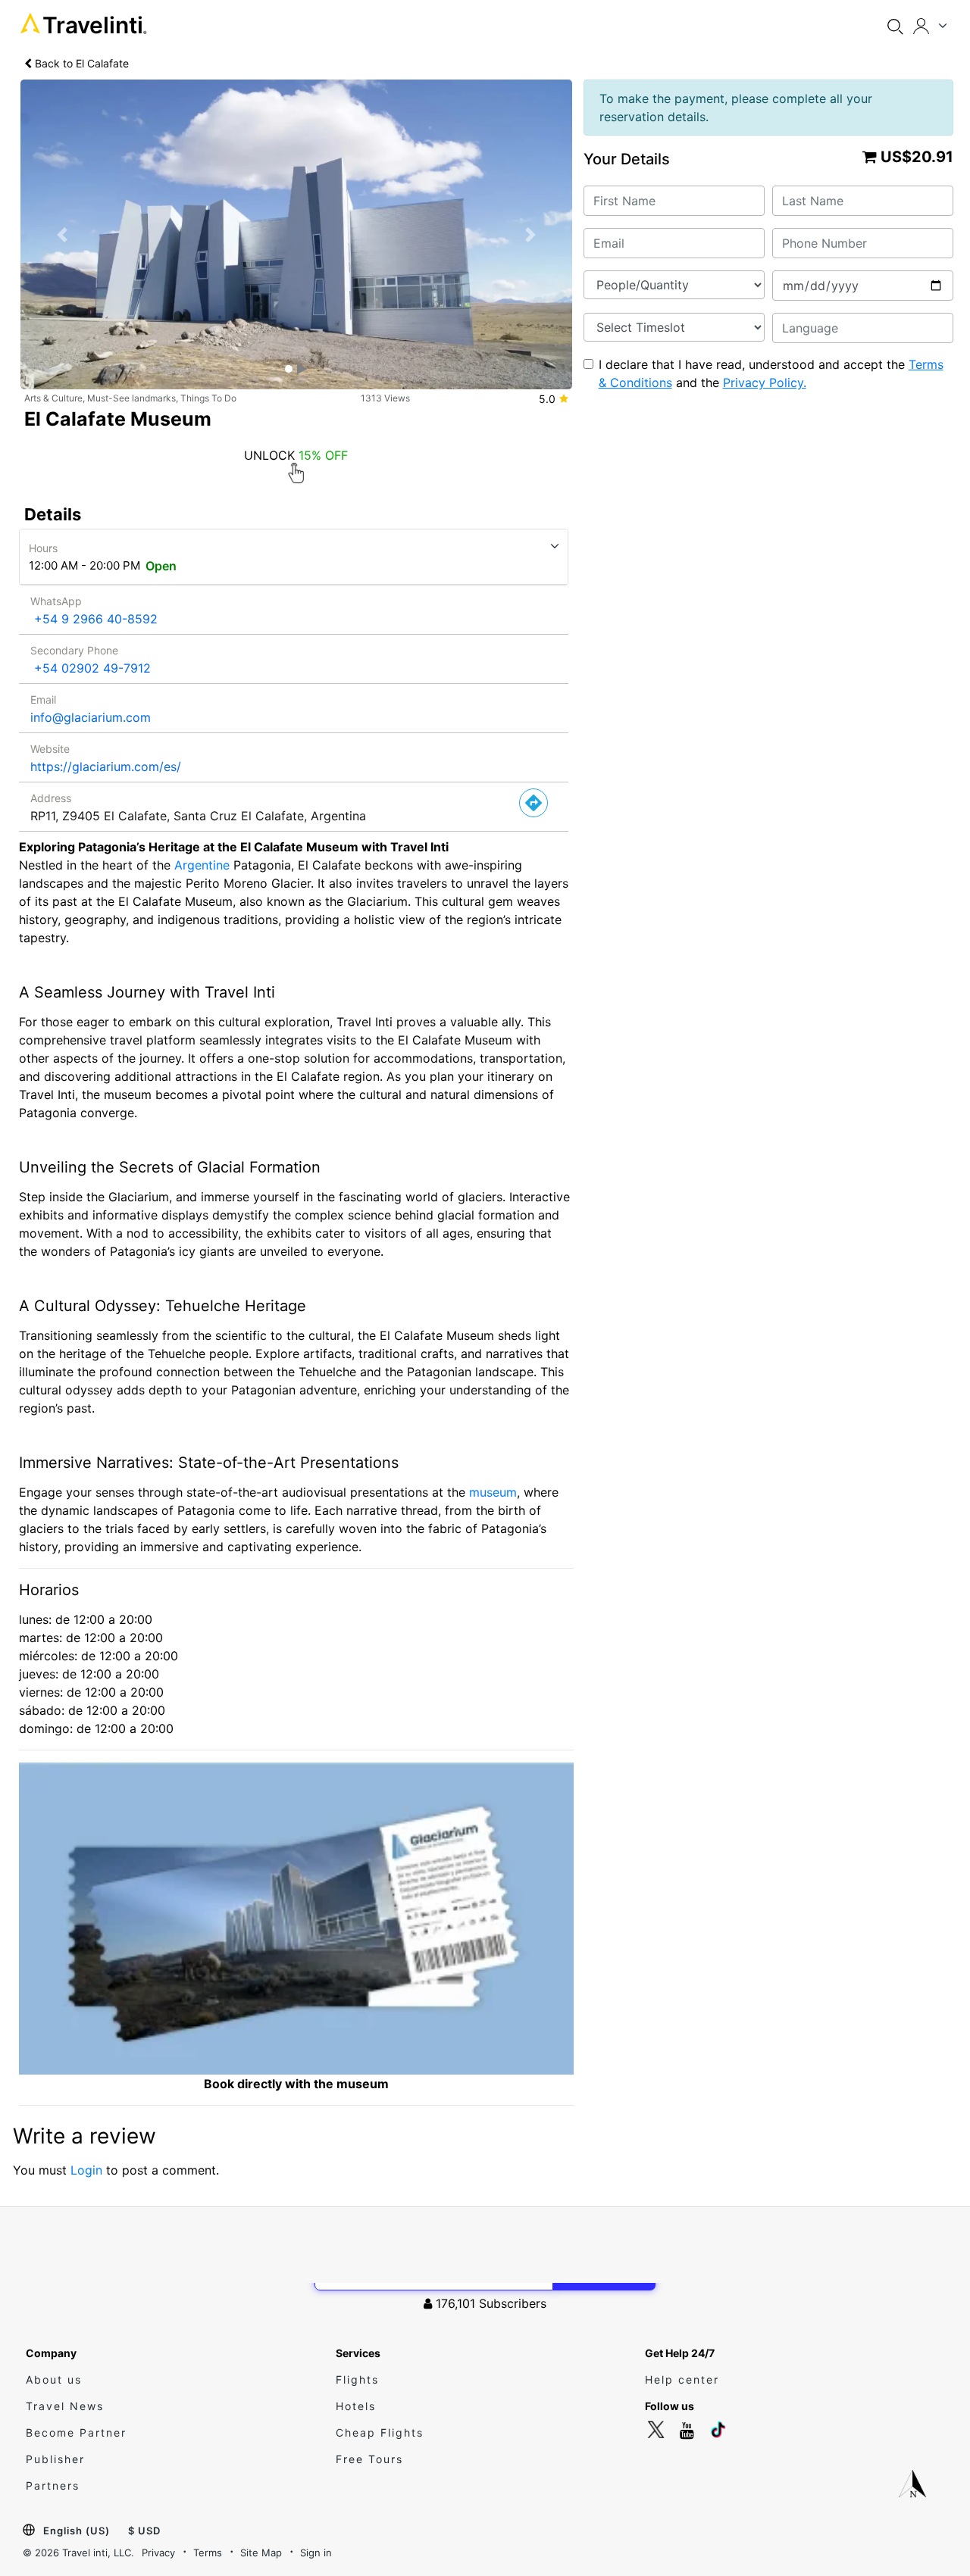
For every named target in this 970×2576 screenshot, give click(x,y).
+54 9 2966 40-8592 (96, 619)
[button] (62, 235)
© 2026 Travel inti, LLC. (78, 2553)
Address (51, 798)
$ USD (144, 2531)
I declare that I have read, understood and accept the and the (771, 373)
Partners (53, 2485)
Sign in (316, 2553)
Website (50, 749)
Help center (682, 2379)
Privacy (158, 2553)
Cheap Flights (380, 2432)
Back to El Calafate (80, 63)
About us (54, 2379)
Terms (208, 2553)
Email (43, 699)
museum (493, 1492)
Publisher (55, 2459)
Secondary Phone (74, 650)
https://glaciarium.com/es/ (106, 767)
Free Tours (369, 2459)
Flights (357, 2379)
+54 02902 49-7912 (92, 668)
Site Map (261, 2553)
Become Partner (76, 2432)
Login (86, 2170)
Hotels (356, 2406)
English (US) (77, 2531)
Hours (43, 548)
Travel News (65, 2406)
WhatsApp (56, 601)
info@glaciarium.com (91, 717)
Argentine (202, 865)
